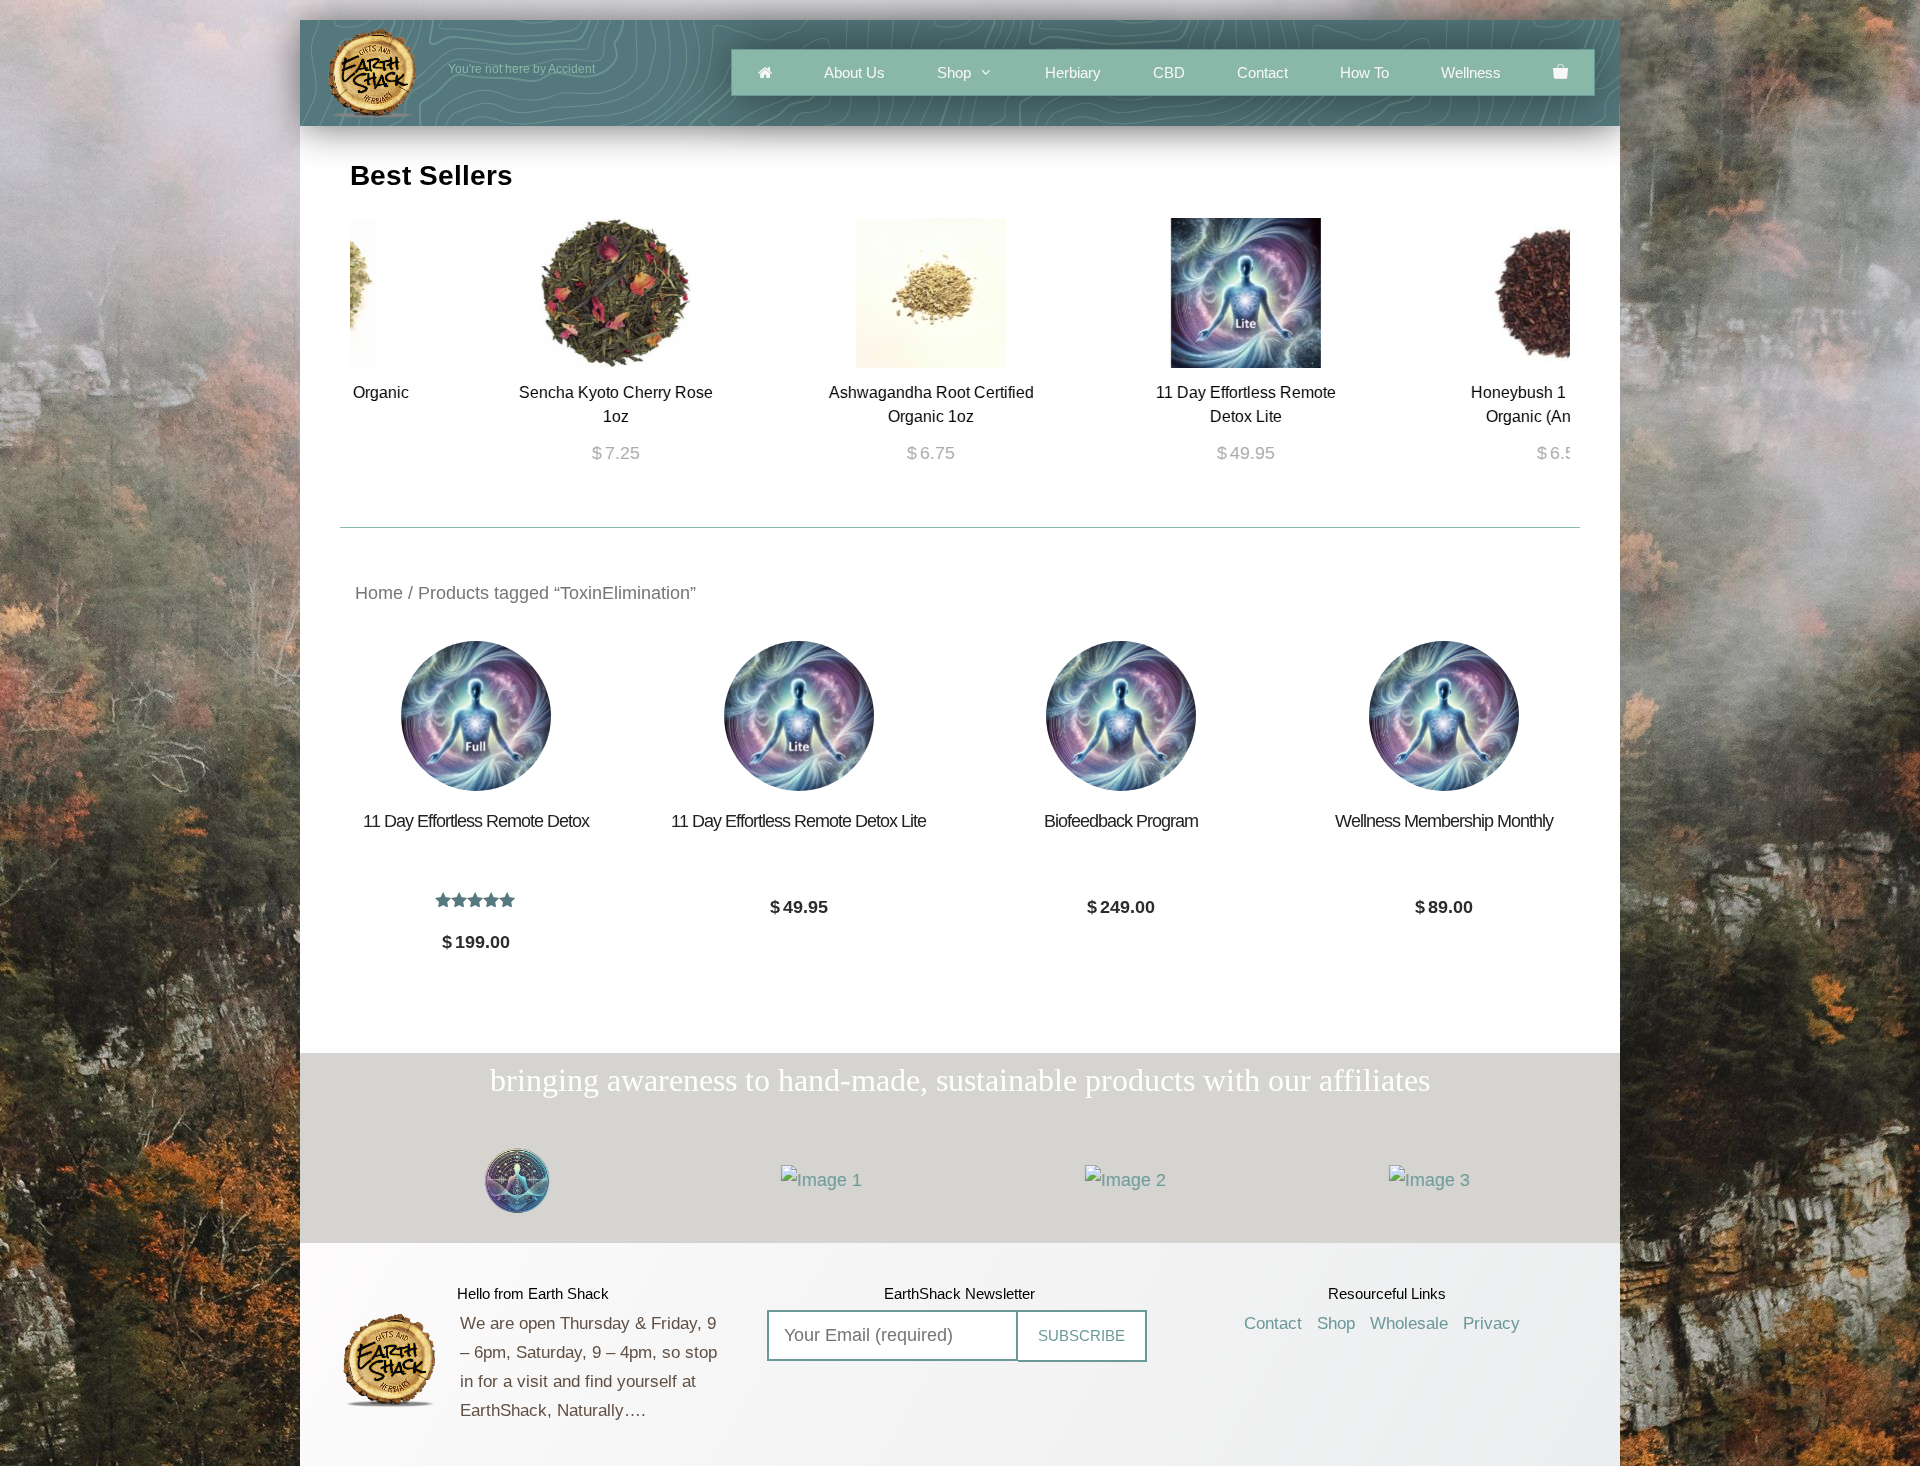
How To (1364, 72)
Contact (1262, 72)
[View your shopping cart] (1560, 72)
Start (953, 510)
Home (379, 593)
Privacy (1491, 1323)
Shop (954, 72)
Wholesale (1409, 1323)
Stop (968, 510)
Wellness (1471, 72)
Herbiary (1073, 72)
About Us (854, 72)
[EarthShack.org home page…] (765, 72)
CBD (1169, 72)
